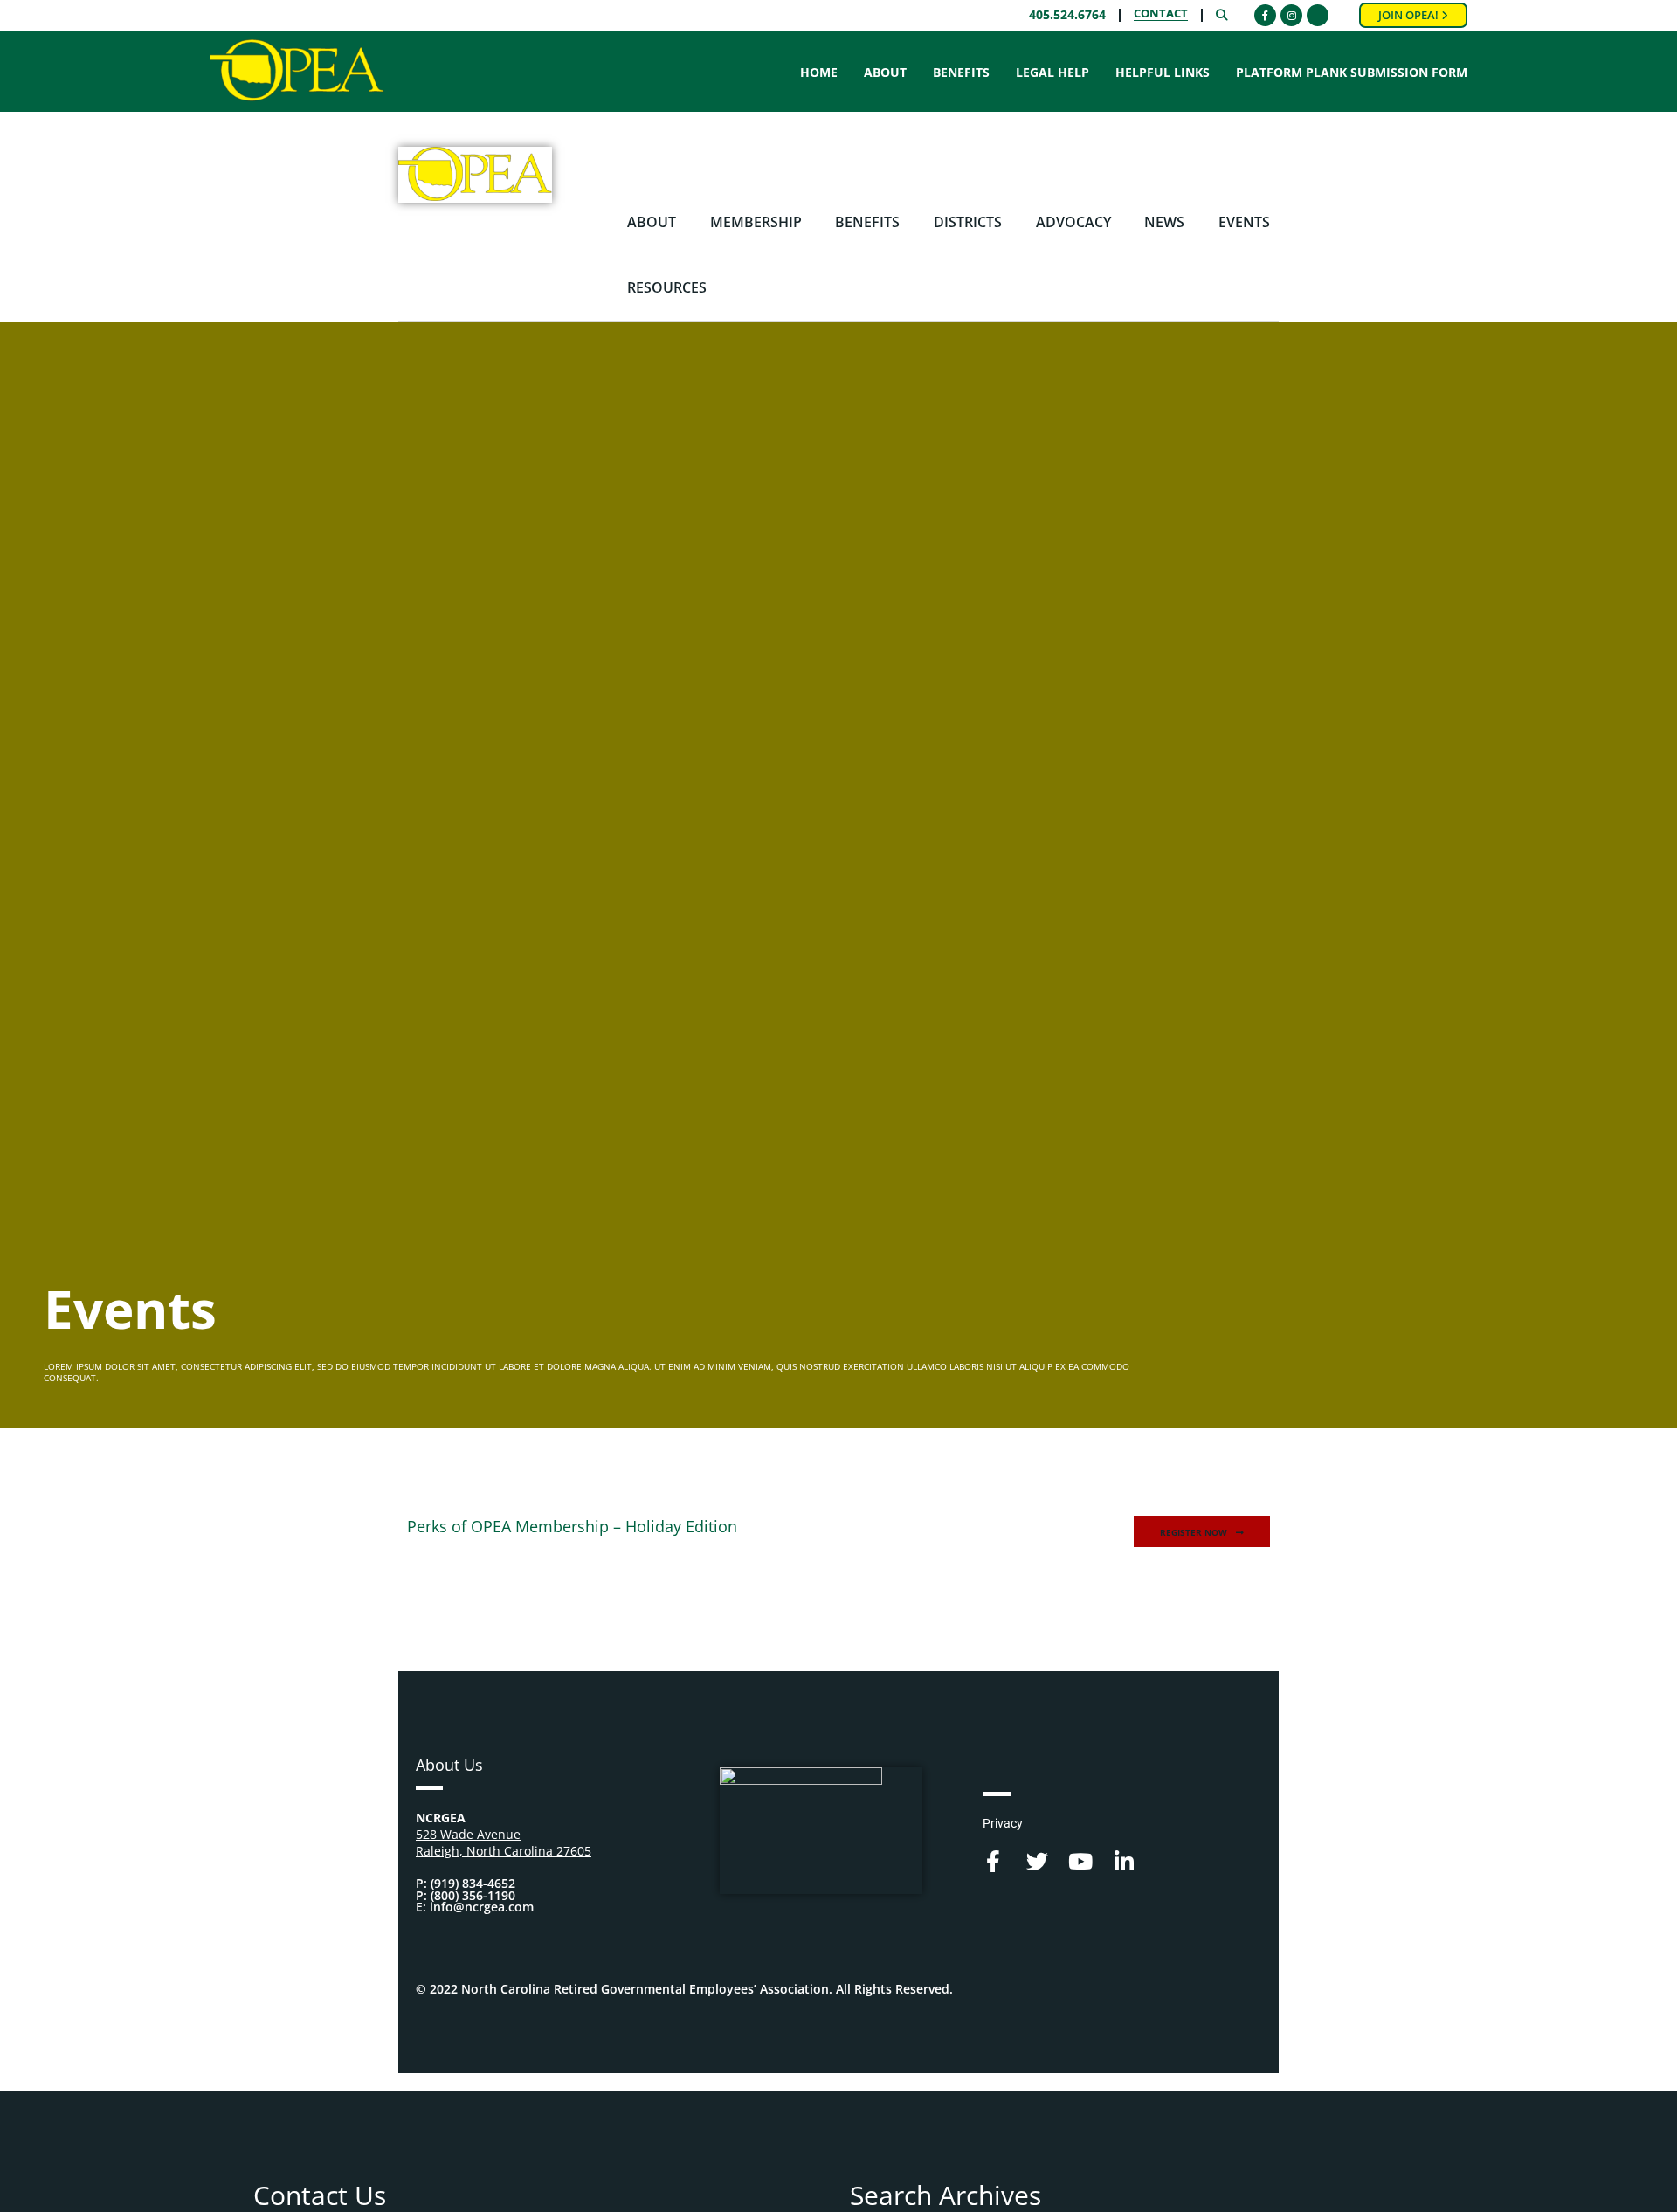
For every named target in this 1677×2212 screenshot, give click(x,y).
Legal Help (1052, 73)
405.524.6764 (1067, 15)
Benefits (961, 73)
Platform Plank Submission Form (1352, 73)
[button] (1202, 1532)
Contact (1161, 15)
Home (819, 73)
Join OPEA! (1410, 15)
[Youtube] (1081, 1861)
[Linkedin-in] (1125, 1861)
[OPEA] (297, 71)
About (885, 73)
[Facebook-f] (994, 1861)
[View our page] (1318, 15)
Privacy (1007, 165)
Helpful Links (1163, 73)
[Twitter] (1037, 1861)
